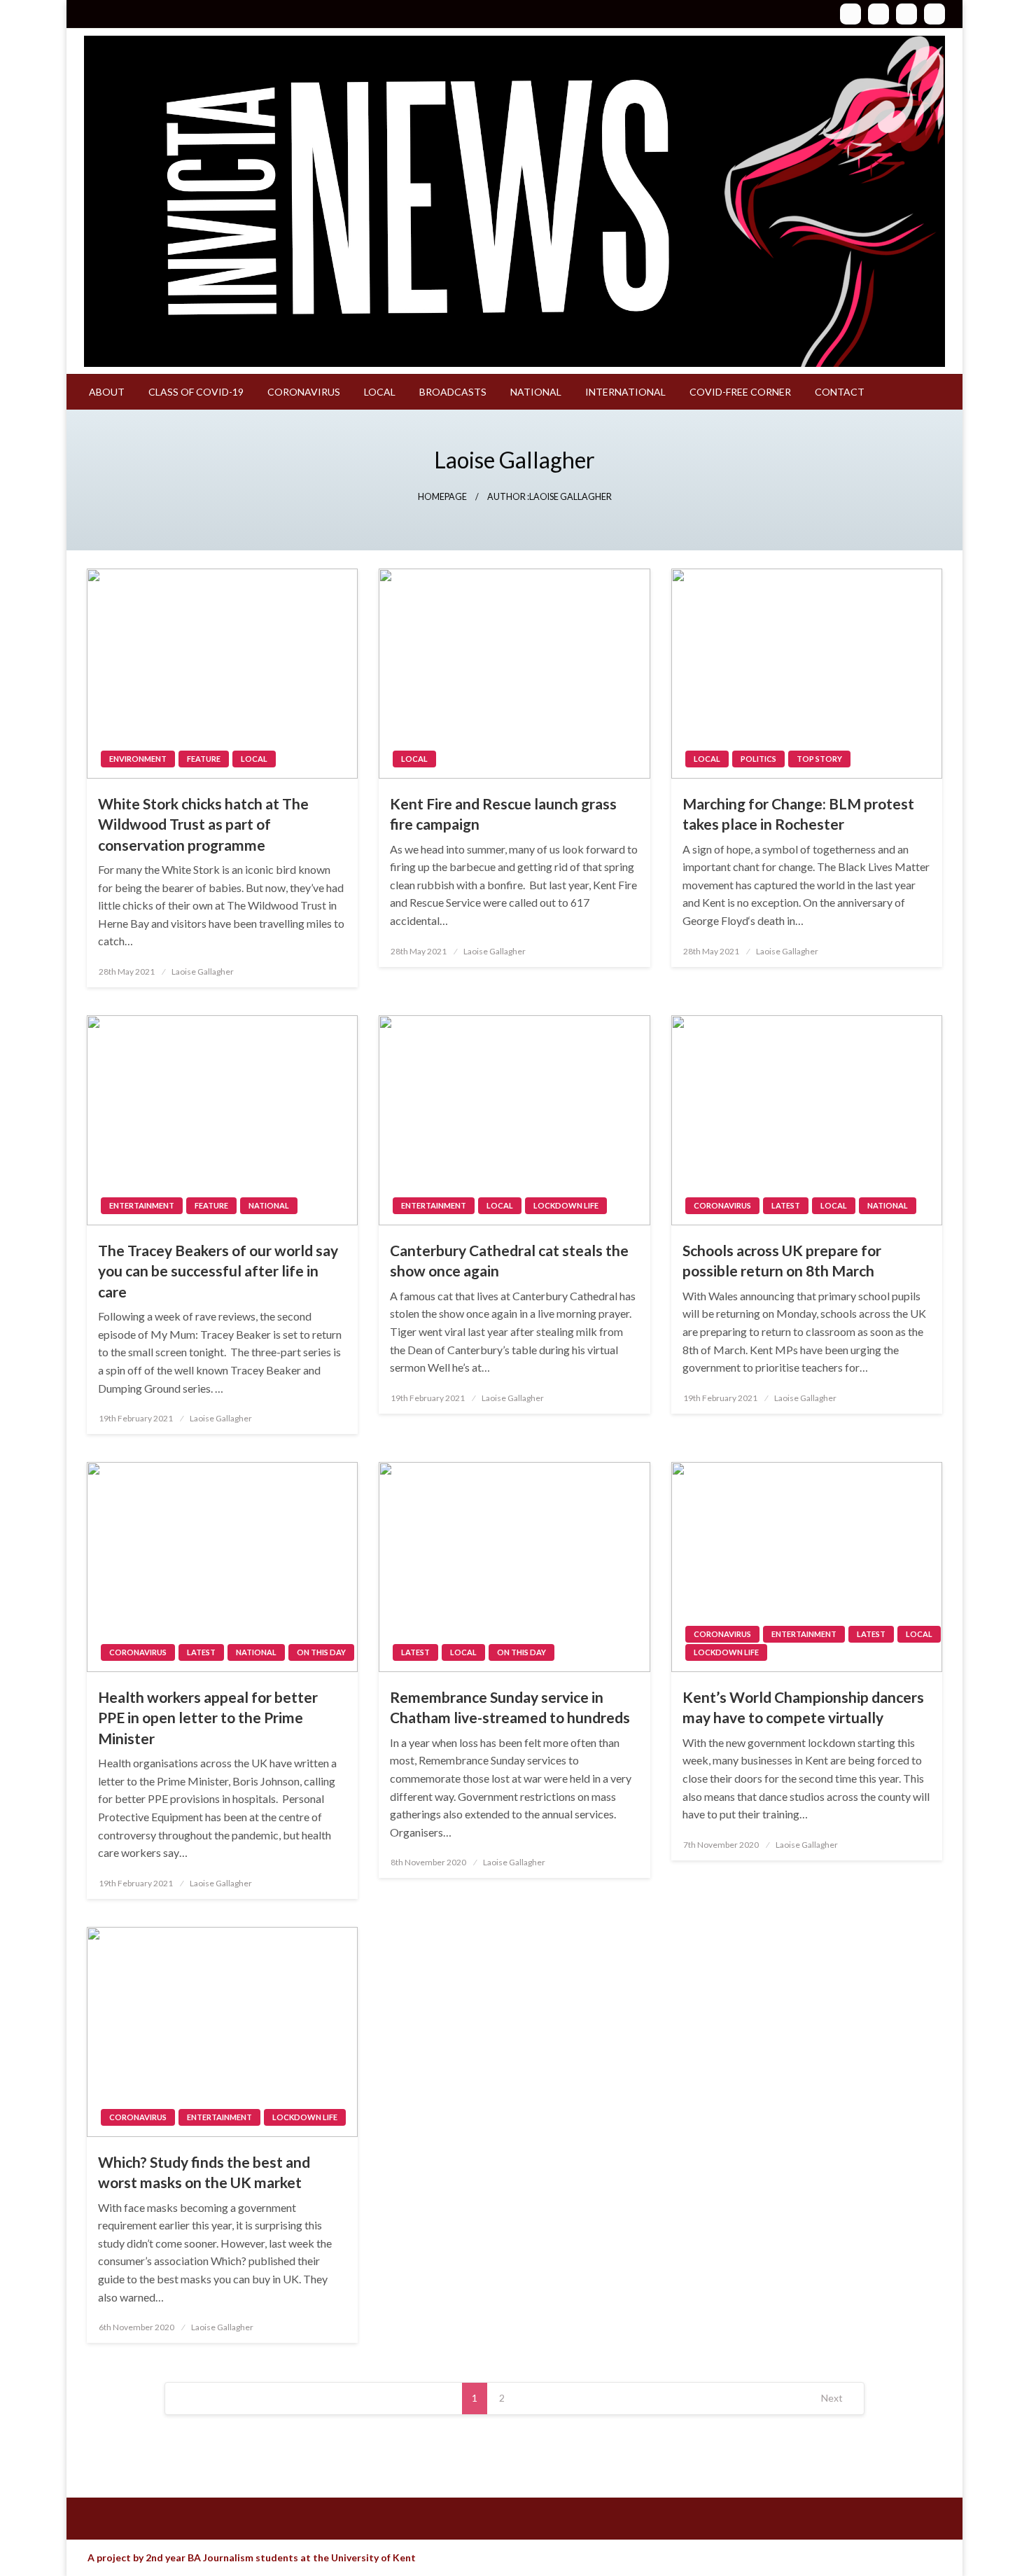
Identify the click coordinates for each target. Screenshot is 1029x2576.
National (536, 392)
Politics (758, 759)
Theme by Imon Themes (470, 2558)
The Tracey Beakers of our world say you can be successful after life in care (218, 1271)
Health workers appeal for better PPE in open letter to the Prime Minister (208, 1718)
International (625, 392)
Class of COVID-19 (196, 392)
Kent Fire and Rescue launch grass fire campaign (503, 814)
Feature (204, 759)
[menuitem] (107, 392)
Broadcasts (453, 392)
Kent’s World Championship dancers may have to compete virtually (803, 1707)
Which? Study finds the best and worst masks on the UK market (204, 2172)
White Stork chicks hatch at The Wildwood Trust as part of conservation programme (203, 824)
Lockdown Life (566, 1205)
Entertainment (142, 1205)
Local (380, 392)
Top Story (819, 759)
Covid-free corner (740, 392)
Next (832, 2398)
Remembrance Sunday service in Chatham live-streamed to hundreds (510, 1707)
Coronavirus (304, 392)
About (107, 392)
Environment (138, 759)
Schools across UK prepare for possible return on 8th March (782, 1260)
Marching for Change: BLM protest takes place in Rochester (798, 814)
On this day (321, 1652)
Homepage (442, 497)
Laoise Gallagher (203, 972)
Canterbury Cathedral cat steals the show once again (509, 1260)
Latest (786, 1205)
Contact (840, 392)
